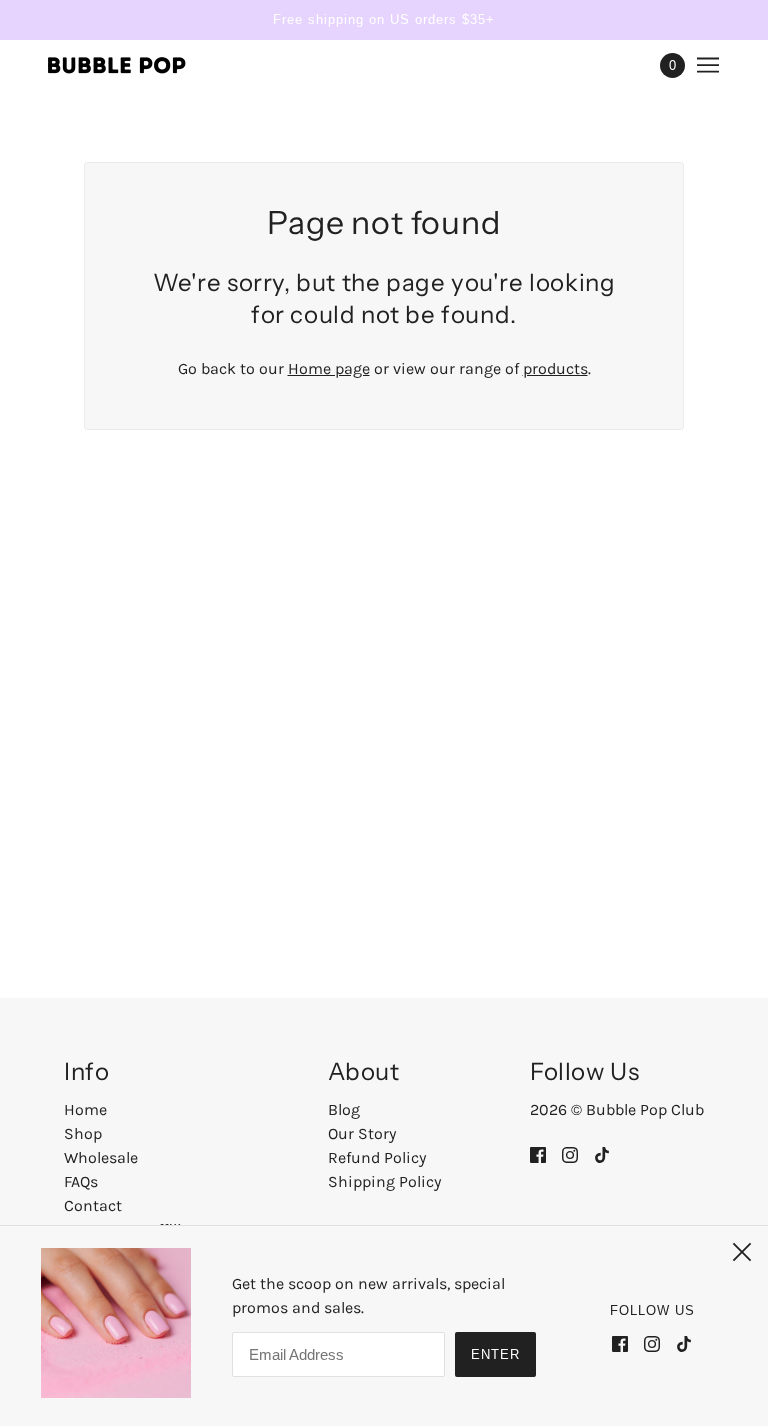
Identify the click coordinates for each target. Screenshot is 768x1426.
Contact (93, 1205)
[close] (742, 1252)
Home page (329, 368)
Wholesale (101, 1157)
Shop (83, 1133)
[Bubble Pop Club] (117, 65)
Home (85, 1109)
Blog (344, 1109)
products (555, 368)
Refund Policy (377, 1157)
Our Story (362, 1133)
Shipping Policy (384, 1181)
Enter (495, 1354)
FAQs (81, 1181)
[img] (538, 1154)
